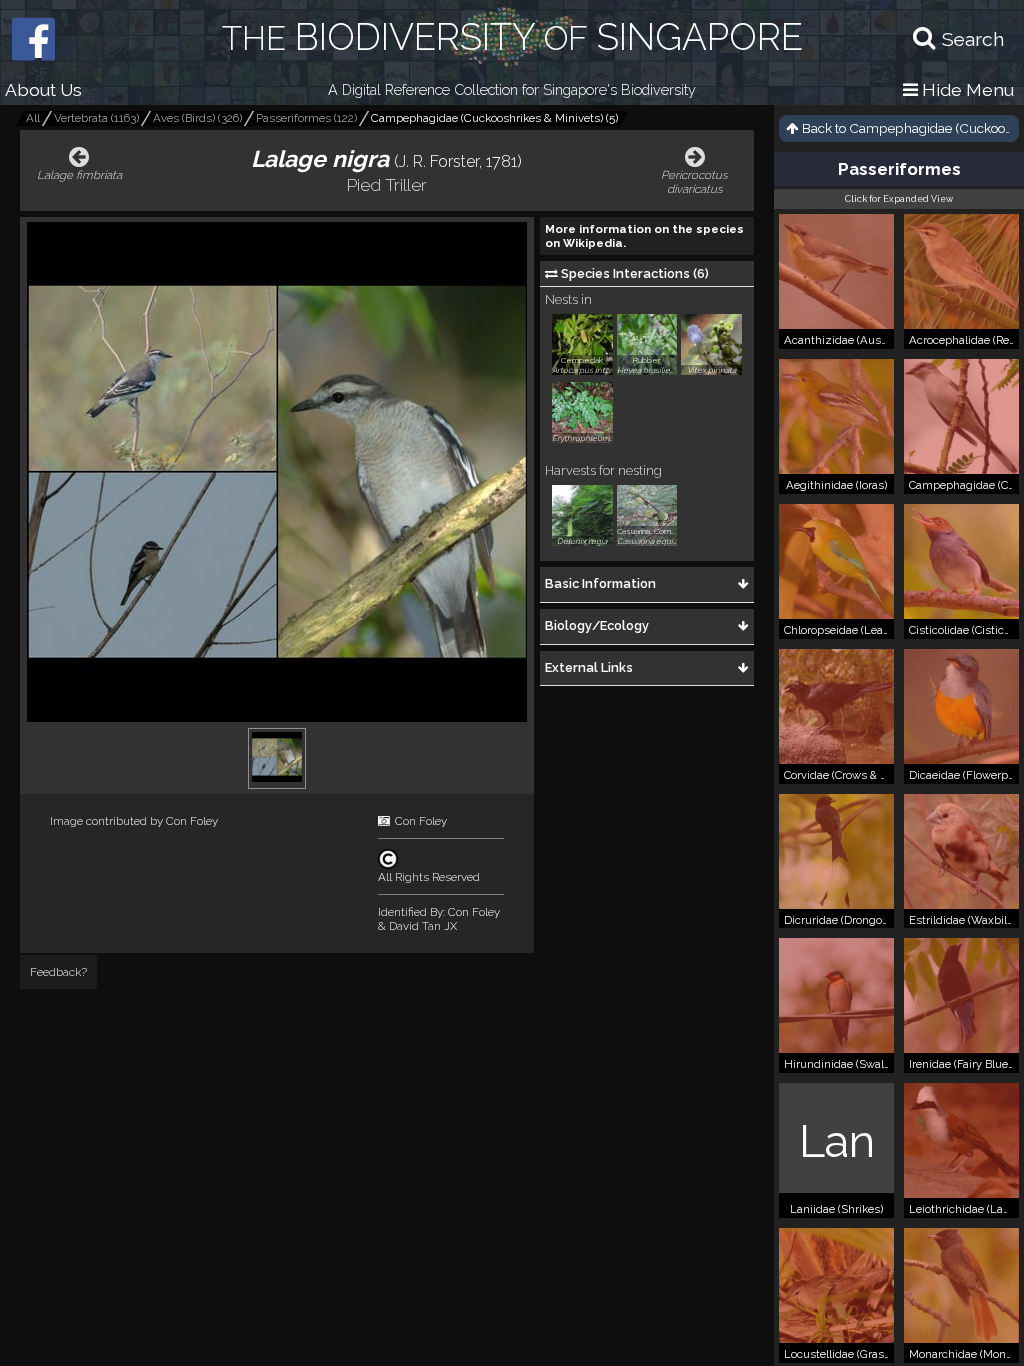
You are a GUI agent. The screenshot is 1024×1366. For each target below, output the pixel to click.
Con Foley (192, 821)
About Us (43, 89)
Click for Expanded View (899, 199)
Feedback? (58, 972)
